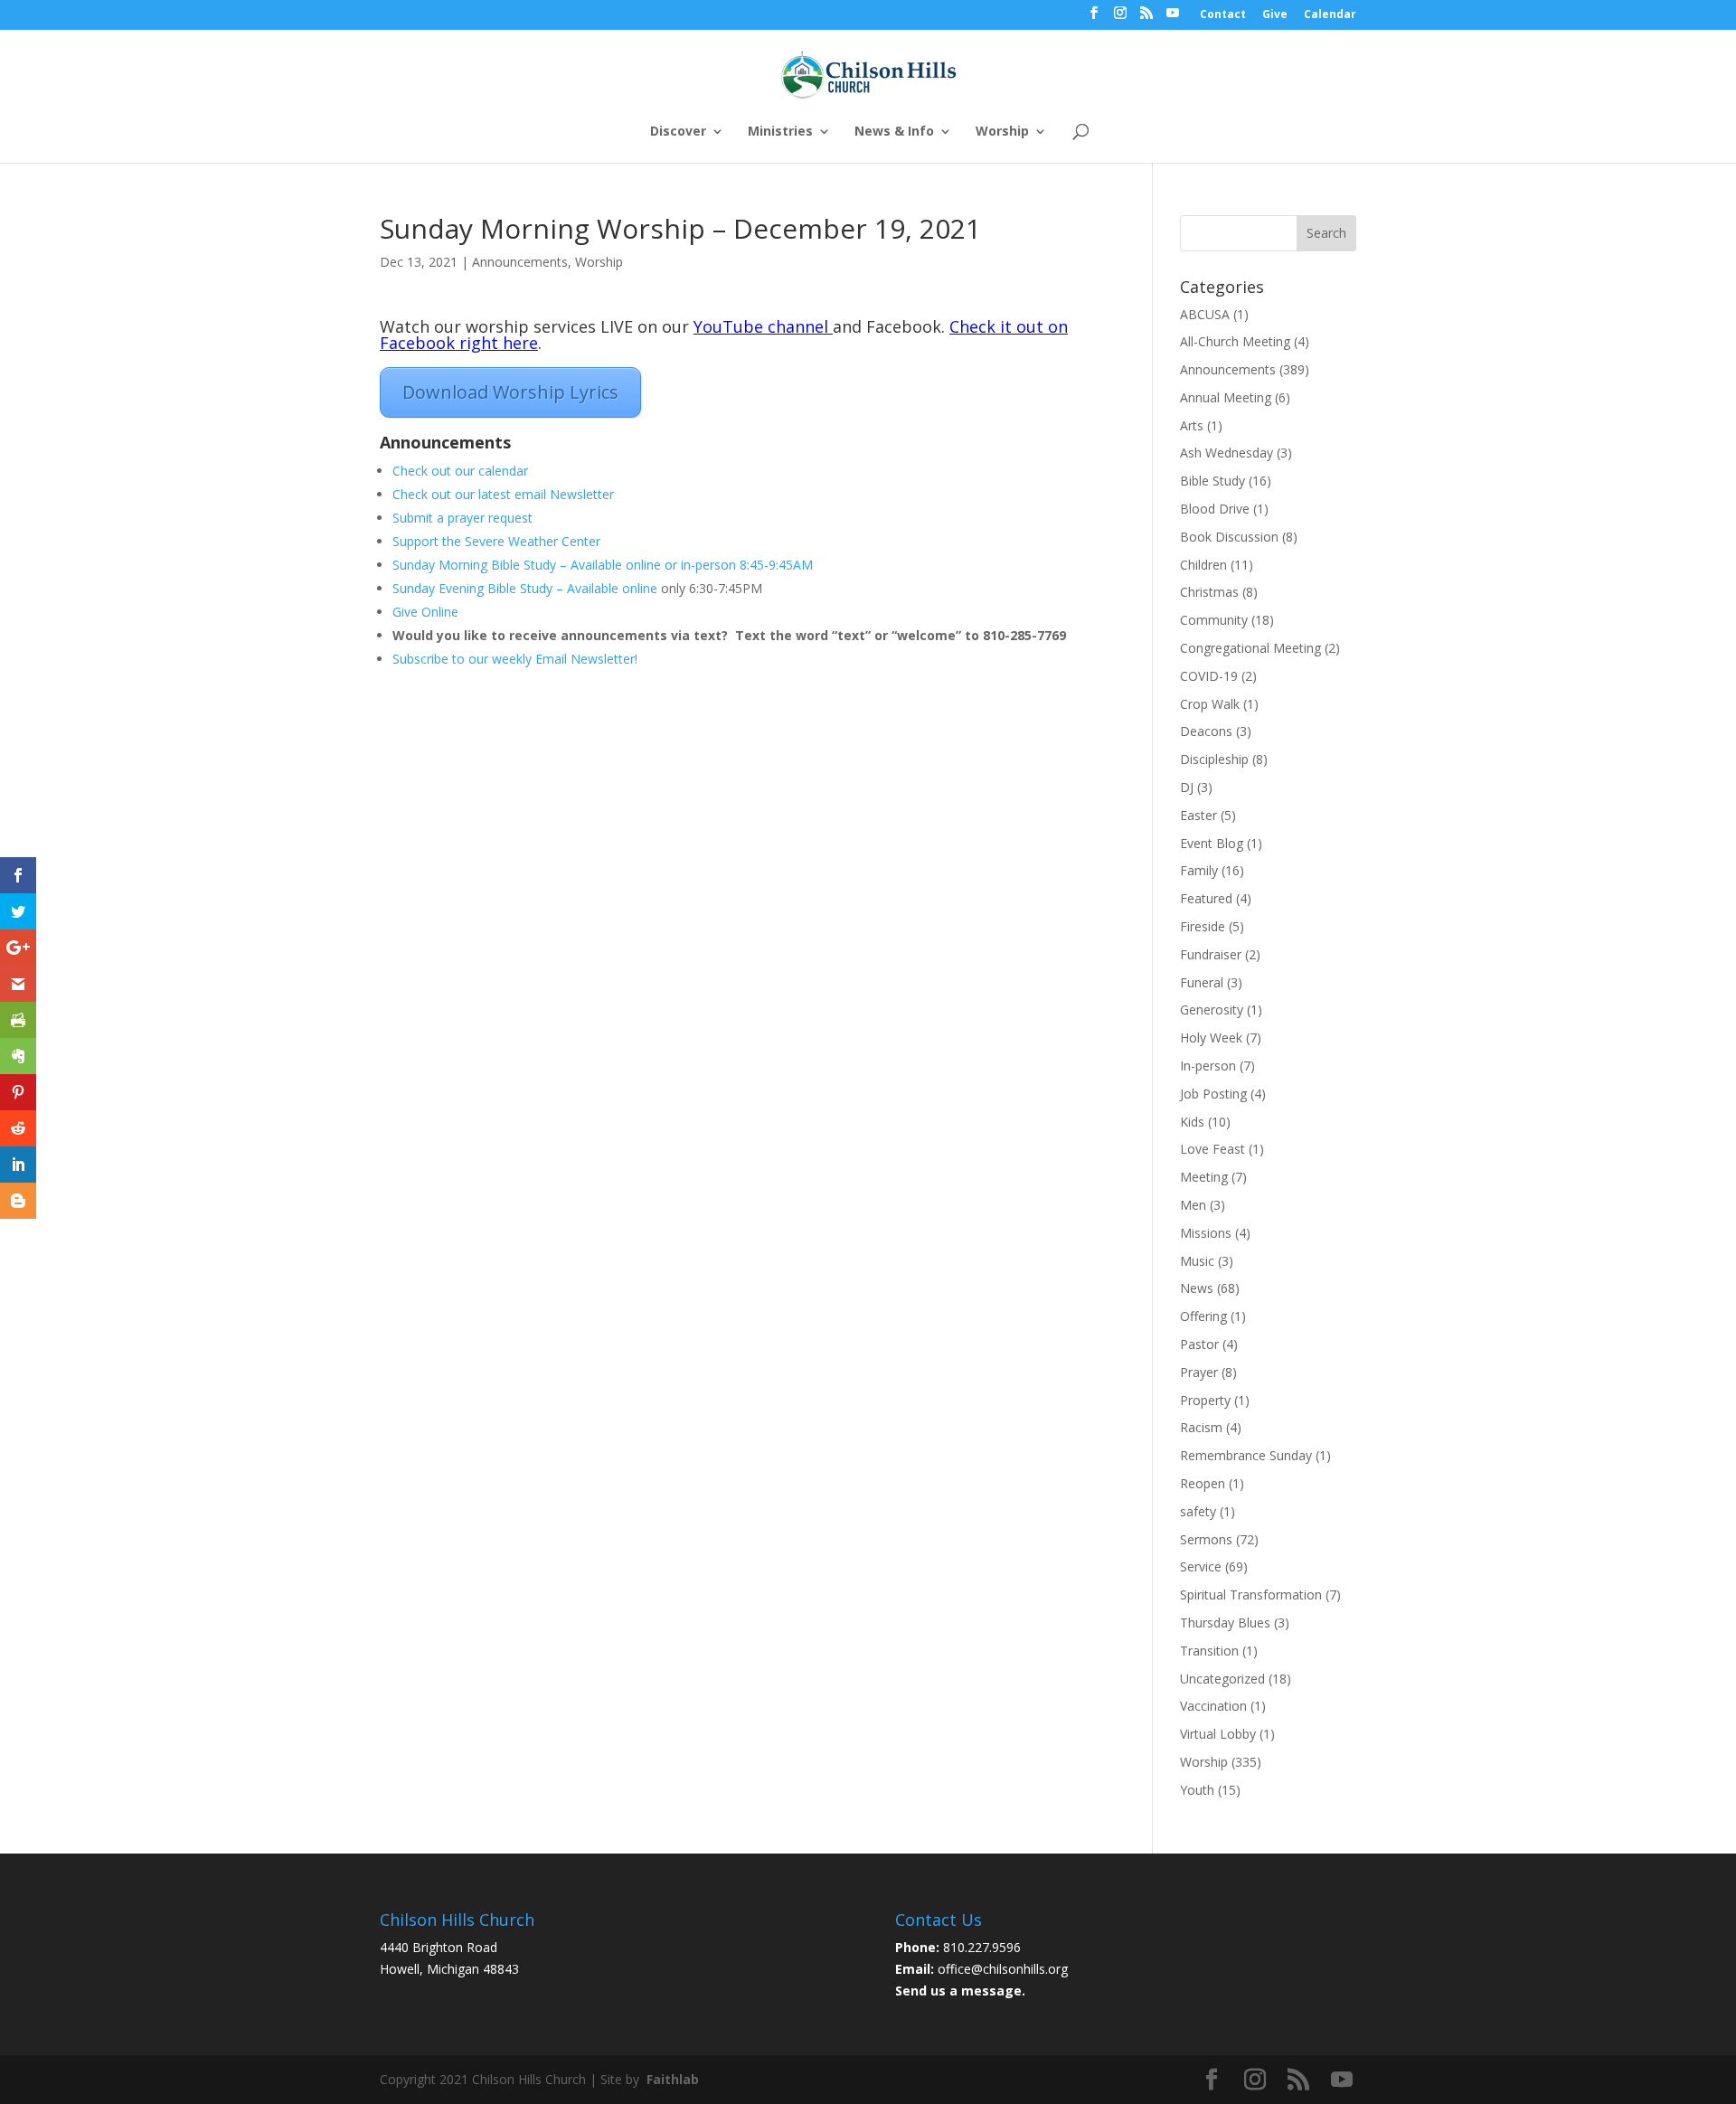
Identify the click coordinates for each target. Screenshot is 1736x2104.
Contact (1223, 15)
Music (1197, 1261)
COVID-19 (1209, 676)
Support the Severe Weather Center (498, 541)
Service (1201, 1566)
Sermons (1206, 1539)
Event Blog (1212, 843)
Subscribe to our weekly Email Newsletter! (515, 659)
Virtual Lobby (1218, 1734)
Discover (678, 132)
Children (1203, 565)
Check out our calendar (460, 471)
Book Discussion (1229, 537)
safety (1198, 1511)
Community (1214, 620)
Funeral (1202, 982)
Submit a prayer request (462, 518)
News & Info (894, 132)
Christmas (1209, 592)
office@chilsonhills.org (1003, 1969)
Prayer (1199, 1372)
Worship (1002, 132)
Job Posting (1213, 1094)
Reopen (1203, 1483)
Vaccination (1213, 1706)
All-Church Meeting (1235, 341)
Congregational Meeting (1250, 648)
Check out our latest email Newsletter (503, 494)
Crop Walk (1210, 704)
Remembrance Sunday (1246, 1455)
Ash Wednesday (1227, 453)
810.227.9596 (982, 1947)
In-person (1208, 1066)
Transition (1209, 1651)
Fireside (1203, 926)
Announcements (520, 262)
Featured (1206, 898)
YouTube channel (761, 326)
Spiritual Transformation (1251, 1595)
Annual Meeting (1226, 397)
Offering (1203, 1316)
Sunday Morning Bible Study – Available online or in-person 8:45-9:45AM (603, 565)
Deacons (1206, 731)
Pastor (1199, 1344)
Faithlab (673, 2079)
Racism (1201, 1427)
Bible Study (1212, 481)
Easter (1198, 815)
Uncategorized (1222, 1679)
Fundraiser (1211, 954)
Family (1199, 870)
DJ (1187, 787)
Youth (1197, 1790)
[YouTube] (1173, 18)
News (1197, 1288)
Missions (1206, 1233)
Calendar (1330, 15)
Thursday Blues (1225, 1623)
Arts (1192, 425)
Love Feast (1212, 1149)
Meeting (1204, 1177)
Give (1275, 15)
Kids (1192, 1122)
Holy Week (1211, 1038)
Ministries (780, 132)
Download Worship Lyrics (510, 392)
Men (1193, 1205)
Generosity (1212, 1010)
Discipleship (1214, 759)
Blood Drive (1215, 509)
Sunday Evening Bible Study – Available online (527, 588)
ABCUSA (1205, 314)
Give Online (425, 612)
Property (1205, 1400)
